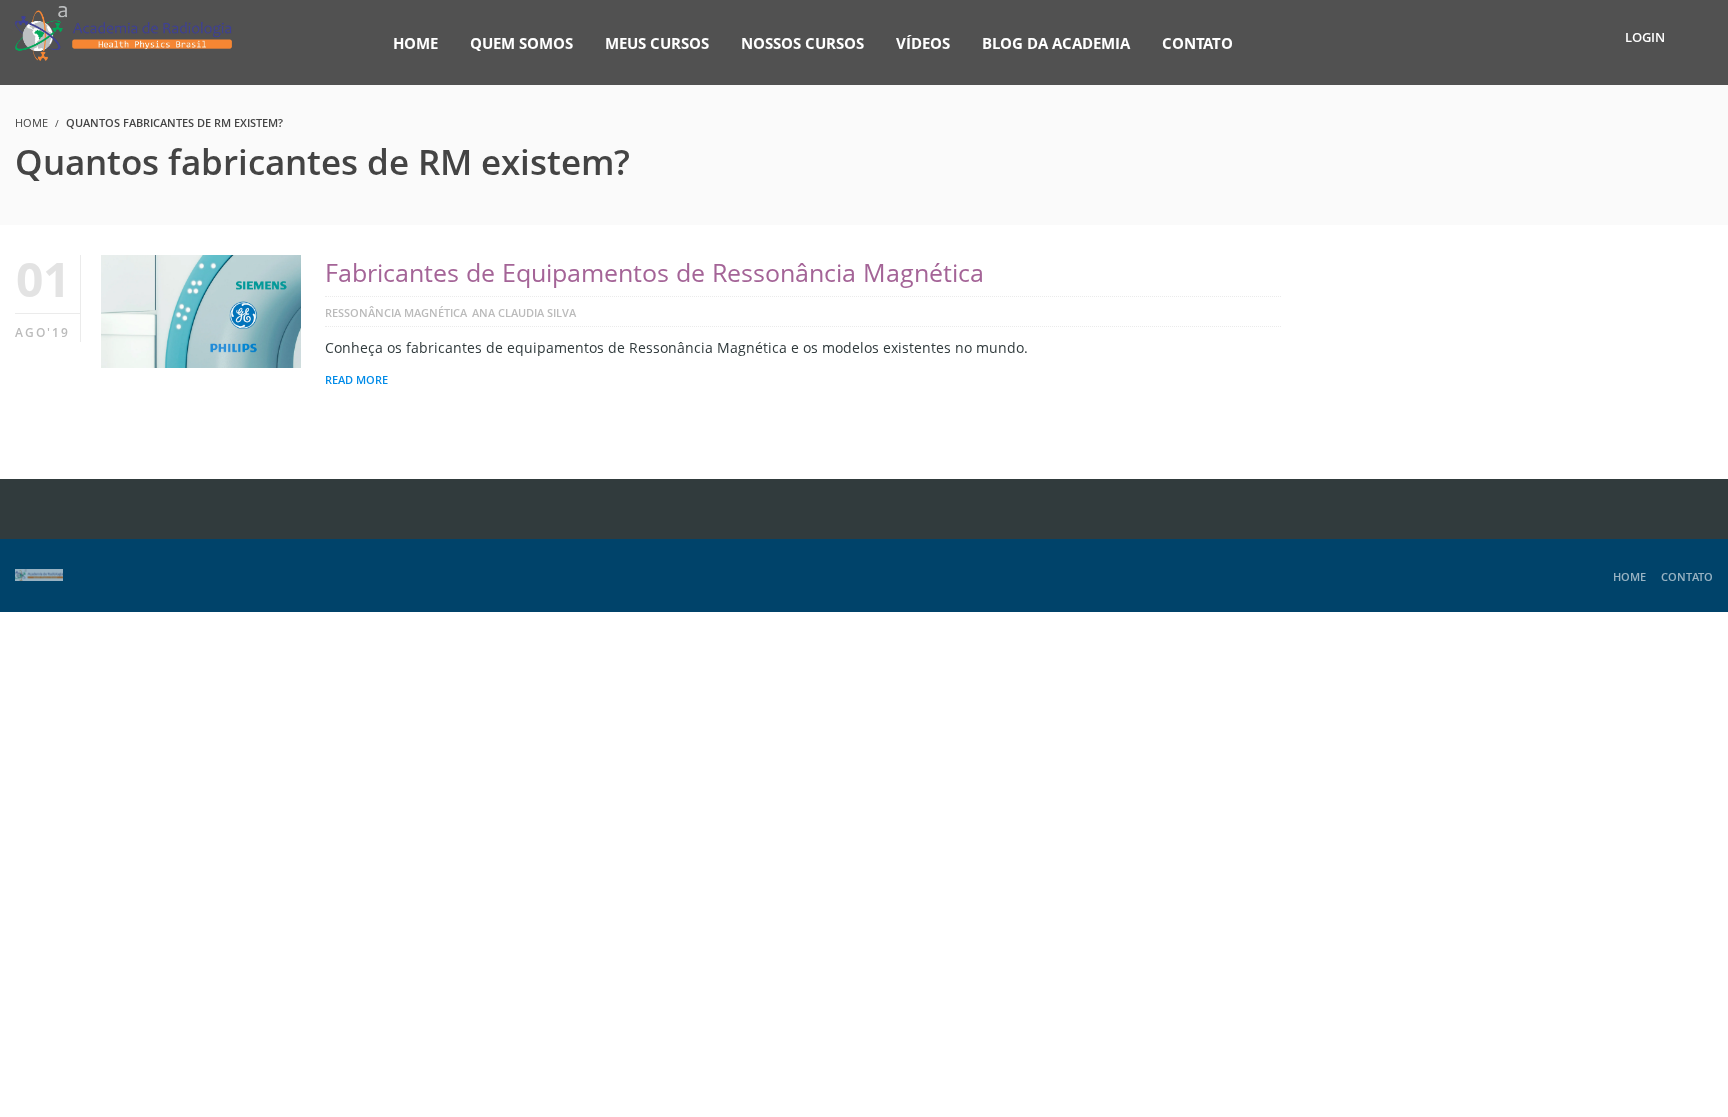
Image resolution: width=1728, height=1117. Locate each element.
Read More (356, 379)
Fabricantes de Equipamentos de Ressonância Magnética (654, 272)
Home (1629, 576)
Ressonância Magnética (396, 312)
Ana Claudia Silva (524, 312)
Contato (1687, 576)
